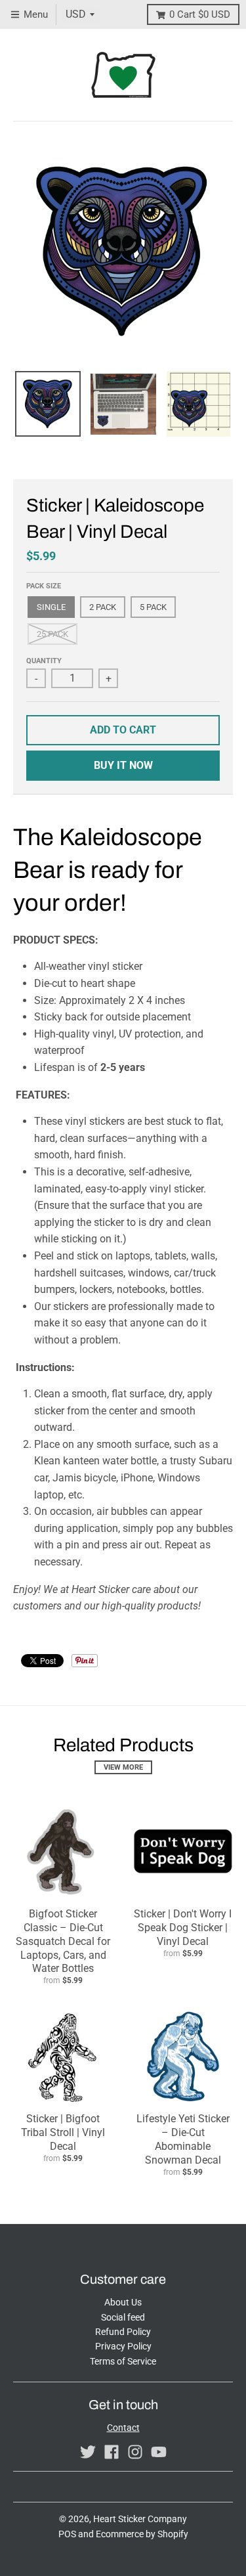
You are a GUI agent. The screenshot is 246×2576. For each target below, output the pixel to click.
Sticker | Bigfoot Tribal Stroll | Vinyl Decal (63, 2132)
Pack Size (44, 586)
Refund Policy (123, 2332)
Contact (123, 2428)
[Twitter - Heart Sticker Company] (88, 2452)
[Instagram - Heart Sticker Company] (135, 2452)
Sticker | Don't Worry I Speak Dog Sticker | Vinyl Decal (183, 1928)
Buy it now (123, 765)
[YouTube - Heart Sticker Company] (159, 2452)
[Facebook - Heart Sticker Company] (112, 2452)
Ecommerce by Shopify (142, 2534)
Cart (200, 14)
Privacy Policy (123, 2346)
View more (123, 1767)
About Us (123, 2302)
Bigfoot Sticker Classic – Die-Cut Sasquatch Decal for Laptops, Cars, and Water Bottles (63, 1941)
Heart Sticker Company (140, 2519)
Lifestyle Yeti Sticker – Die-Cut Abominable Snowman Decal (183, 2139)
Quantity (44, 661)
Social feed (123, 2317)
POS (67, 2534)
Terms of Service (123, 2361)
